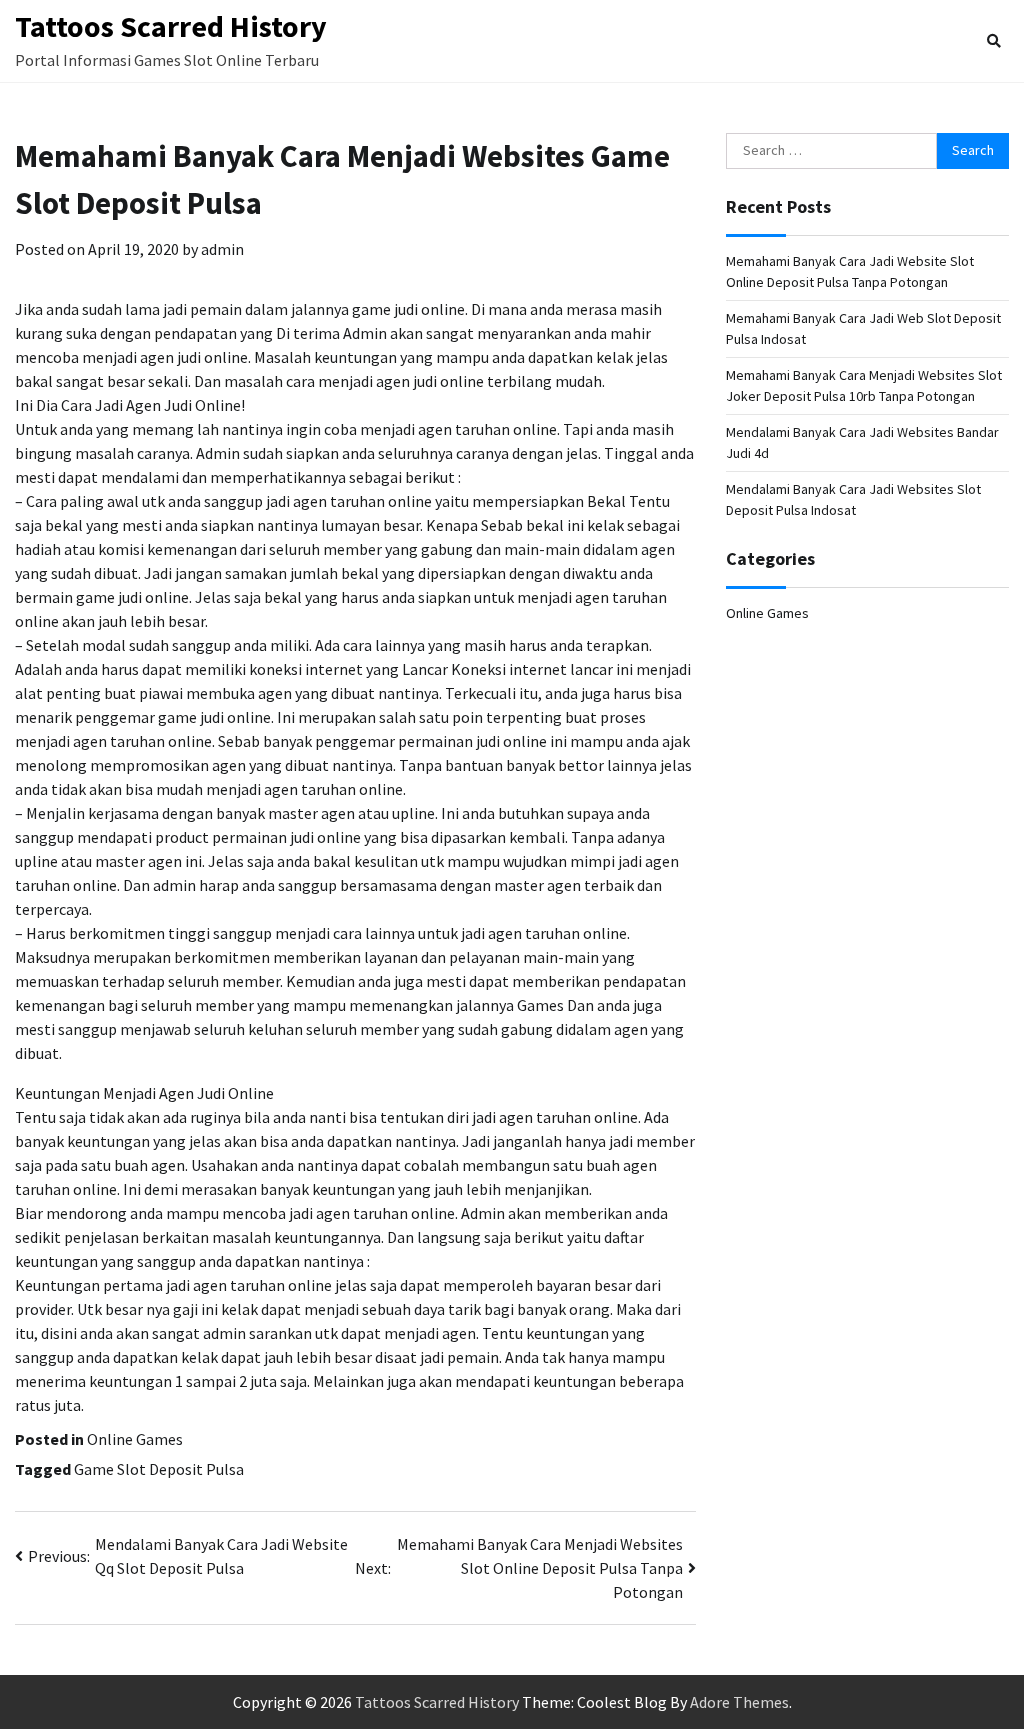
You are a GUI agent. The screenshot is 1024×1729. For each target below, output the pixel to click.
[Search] (994, 41)
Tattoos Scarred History (171, 26)
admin (222, 249)
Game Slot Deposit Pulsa (159, 1469)
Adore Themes (739, 1702)
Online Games (135, 1439)
